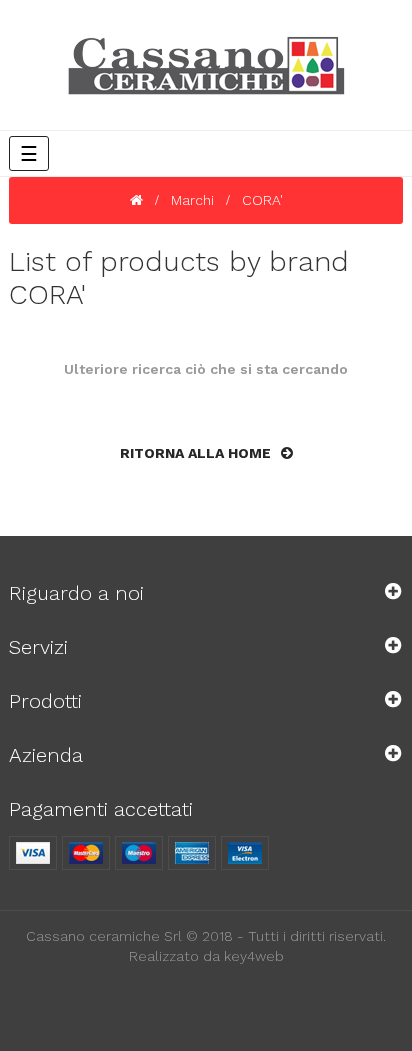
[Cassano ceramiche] (206, 70)
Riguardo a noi (76, 593)
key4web (254, 956)
